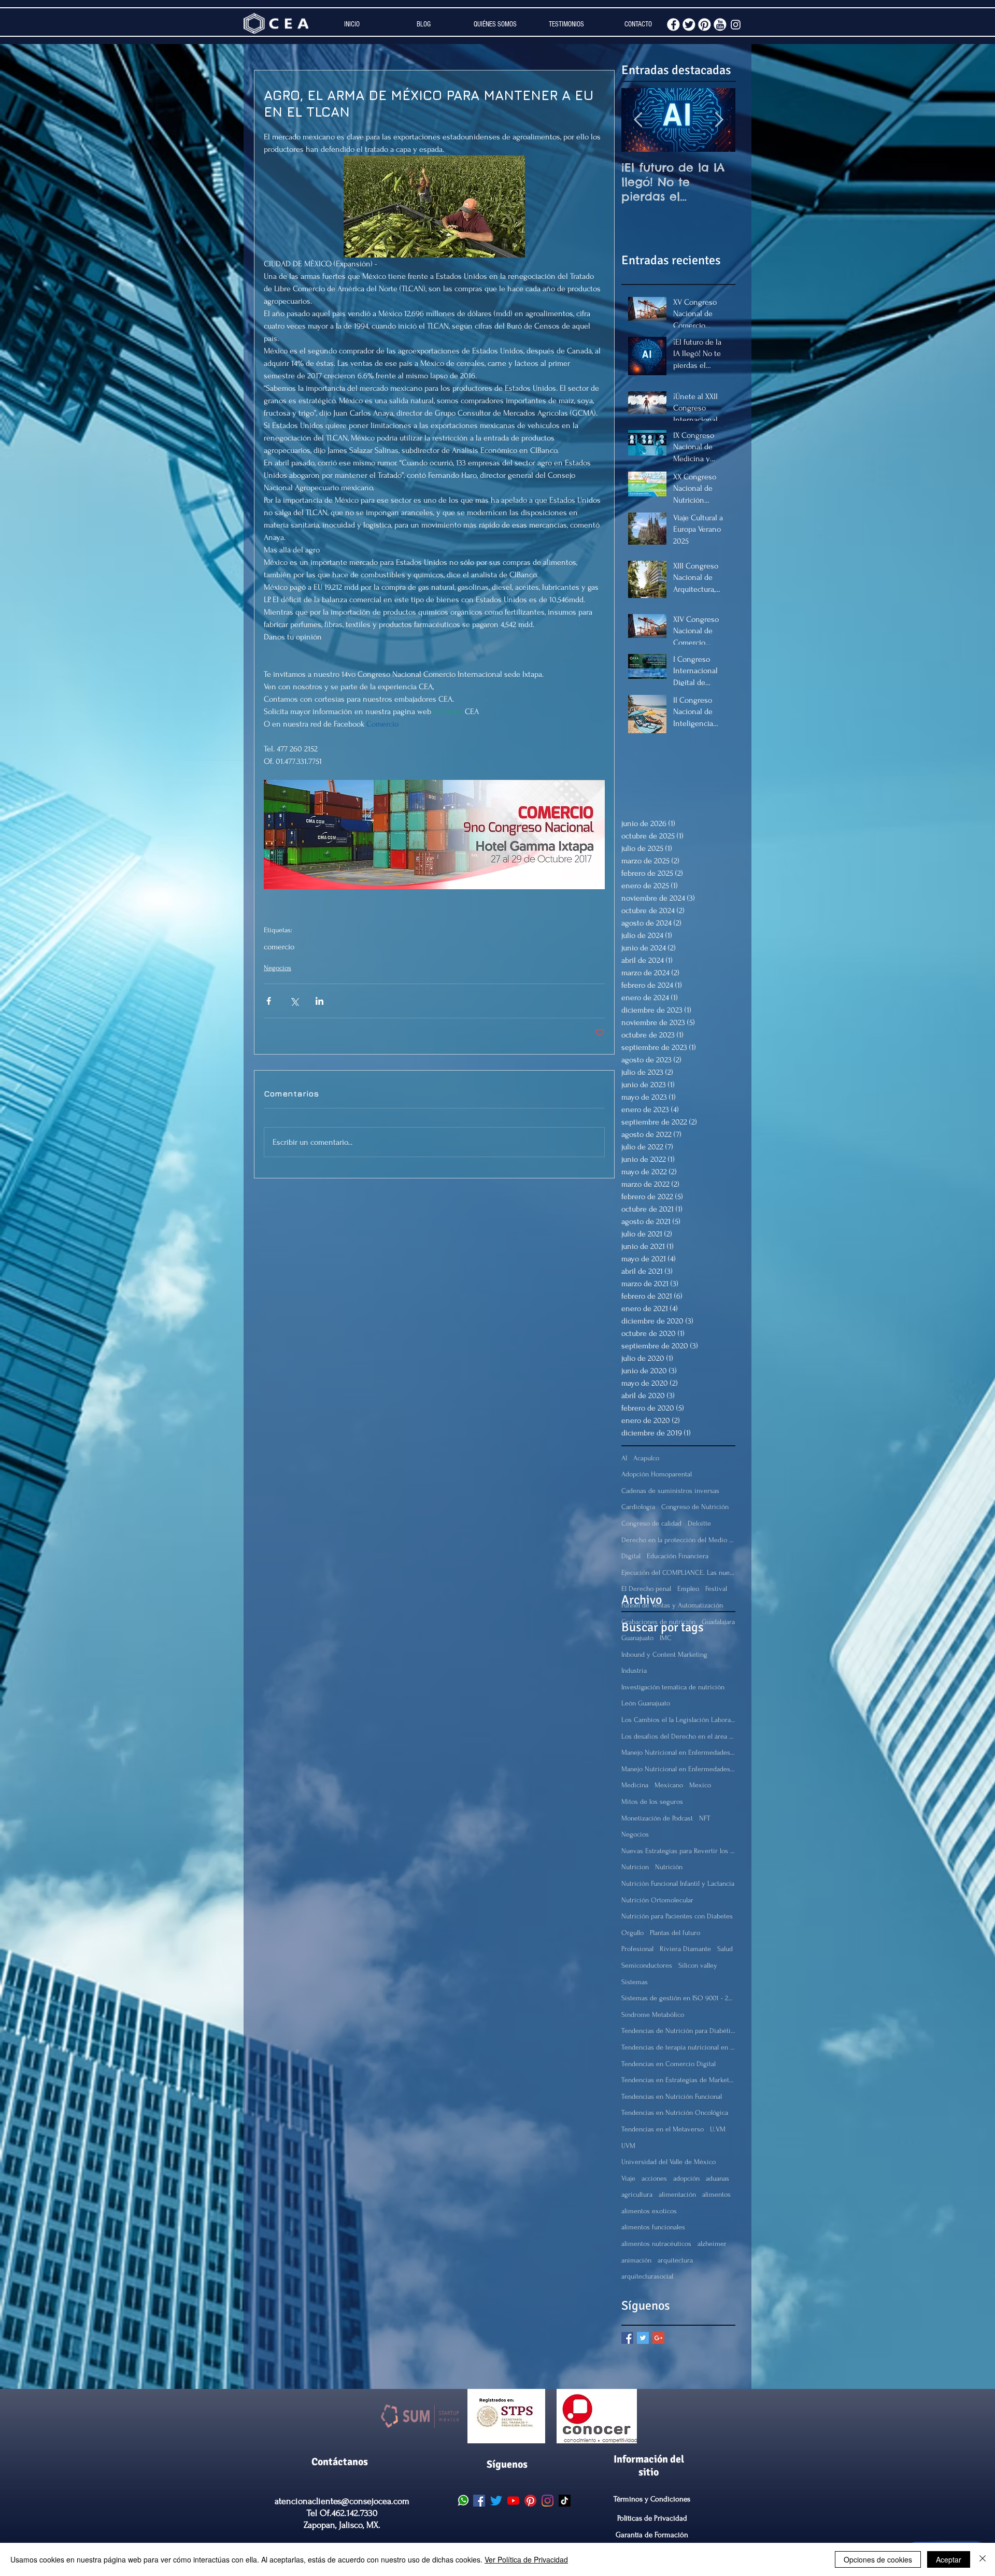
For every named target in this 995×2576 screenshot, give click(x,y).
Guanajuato (637, 1638)
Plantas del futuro (675, 1933)
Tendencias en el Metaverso (663, 2129)
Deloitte (699, 1523)
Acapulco (646, 1458)
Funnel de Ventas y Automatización (672, 1605)
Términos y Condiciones (652, 2499)
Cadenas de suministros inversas (670, 1491)
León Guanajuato (646, 1703)
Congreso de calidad (651, 1523)
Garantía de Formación (652, 2535)
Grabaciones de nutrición (658, 1622)
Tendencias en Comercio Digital (669, 2064)
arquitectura (675, 2260)
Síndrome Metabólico (653, 2015)
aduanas (717, 2178)
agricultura (637, 2194)
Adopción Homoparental (657, 1474)
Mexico (700, 1785)
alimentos (716, 2194)
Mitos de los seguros (652, 1802)
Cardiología (638, 1507)
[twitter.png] (689, 25)
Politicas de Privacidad (652, 2518)
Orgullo (632, 1933)
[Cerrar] (983, 2559)
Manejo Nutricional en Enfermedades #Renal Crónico (678, 1752)
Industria (634, 1670)
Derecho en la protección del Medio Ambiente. (678, 1540)
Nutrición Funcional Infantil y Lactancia (678, 1883)
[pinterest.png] (705, 25)
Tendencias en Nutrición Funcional (672, 2096)
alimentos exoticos (649, 2211)
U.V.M (718, 2129)
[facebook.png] (673, 25)
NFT (705, 1818)
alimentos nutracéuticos (656, 2244)
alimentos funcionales (653, 2227)
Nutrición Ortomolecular (657, 1900)
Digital (631, 1556)
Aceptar (949, 2559)
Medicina (635, 1785)
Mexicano (669, 1785)
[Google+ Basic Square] (658, 2338)
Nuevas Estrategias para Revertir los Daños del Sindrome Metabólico (678, 1851)
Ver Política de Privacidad (526, 2559)
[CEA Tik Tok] (565, 2501)
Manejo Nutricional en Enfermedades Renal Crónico (678, 1769)
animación (636, 2260)
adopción (686, 2178)
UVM (628, 2146)
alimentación (677, 2194)
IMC (666, 1638)
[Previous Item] (638, 120)
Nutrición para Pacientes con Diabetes (677, 1916)
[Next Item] (719, 120)
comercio (279, 947)
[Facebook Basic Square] (627, 2338)
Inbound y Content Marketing (664, 1654)
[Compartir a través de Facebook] (269, 1001)
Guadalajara (718, 1622)
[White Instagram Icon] (736, 25)
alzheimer (712, 2244)
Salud (725, 1949)
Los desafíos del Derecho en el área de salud (678, 1736)
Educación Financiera (678, 1556)
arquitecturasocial (647, 2276)
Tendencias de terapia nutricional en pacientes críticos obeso (678, 2047)
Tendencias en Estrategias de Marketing (678, 2080)
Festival (716, 1589)
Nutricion (635, 1867)
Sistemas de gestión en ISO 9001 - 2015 (678, 1998)
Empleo (688, 1589)
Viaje (628, 2178)
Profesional (637, 1949)
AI (624, 1458)
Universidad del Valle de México (669, 2162)
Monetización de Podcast (657, 1818)
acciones (654, 2178)
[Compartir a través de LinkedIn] (319, 1001)
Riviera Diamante (685, 1949)
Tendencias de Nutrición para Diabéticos (678, 2031)
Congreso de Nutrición (695, 1507)
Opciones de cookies (878, 2559)
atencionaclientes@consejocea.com (342, 2501)
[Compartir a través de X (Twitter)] (294, 1001)
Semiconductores (647, 1965)
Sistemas (635, 1982)
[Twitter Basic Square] (643, 2338)
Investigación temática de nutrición (673, 1687)
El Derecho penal (646, 1589)
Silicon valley (698, 1965)
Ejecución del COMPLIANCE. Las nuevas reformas (678, 1572)
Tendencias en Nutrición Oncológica (675, 2112)
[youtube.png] (720, 25)
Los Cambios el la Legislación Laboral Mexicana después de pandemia (678, 1720)
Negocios (278, 968)
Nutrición (669, 1867)
